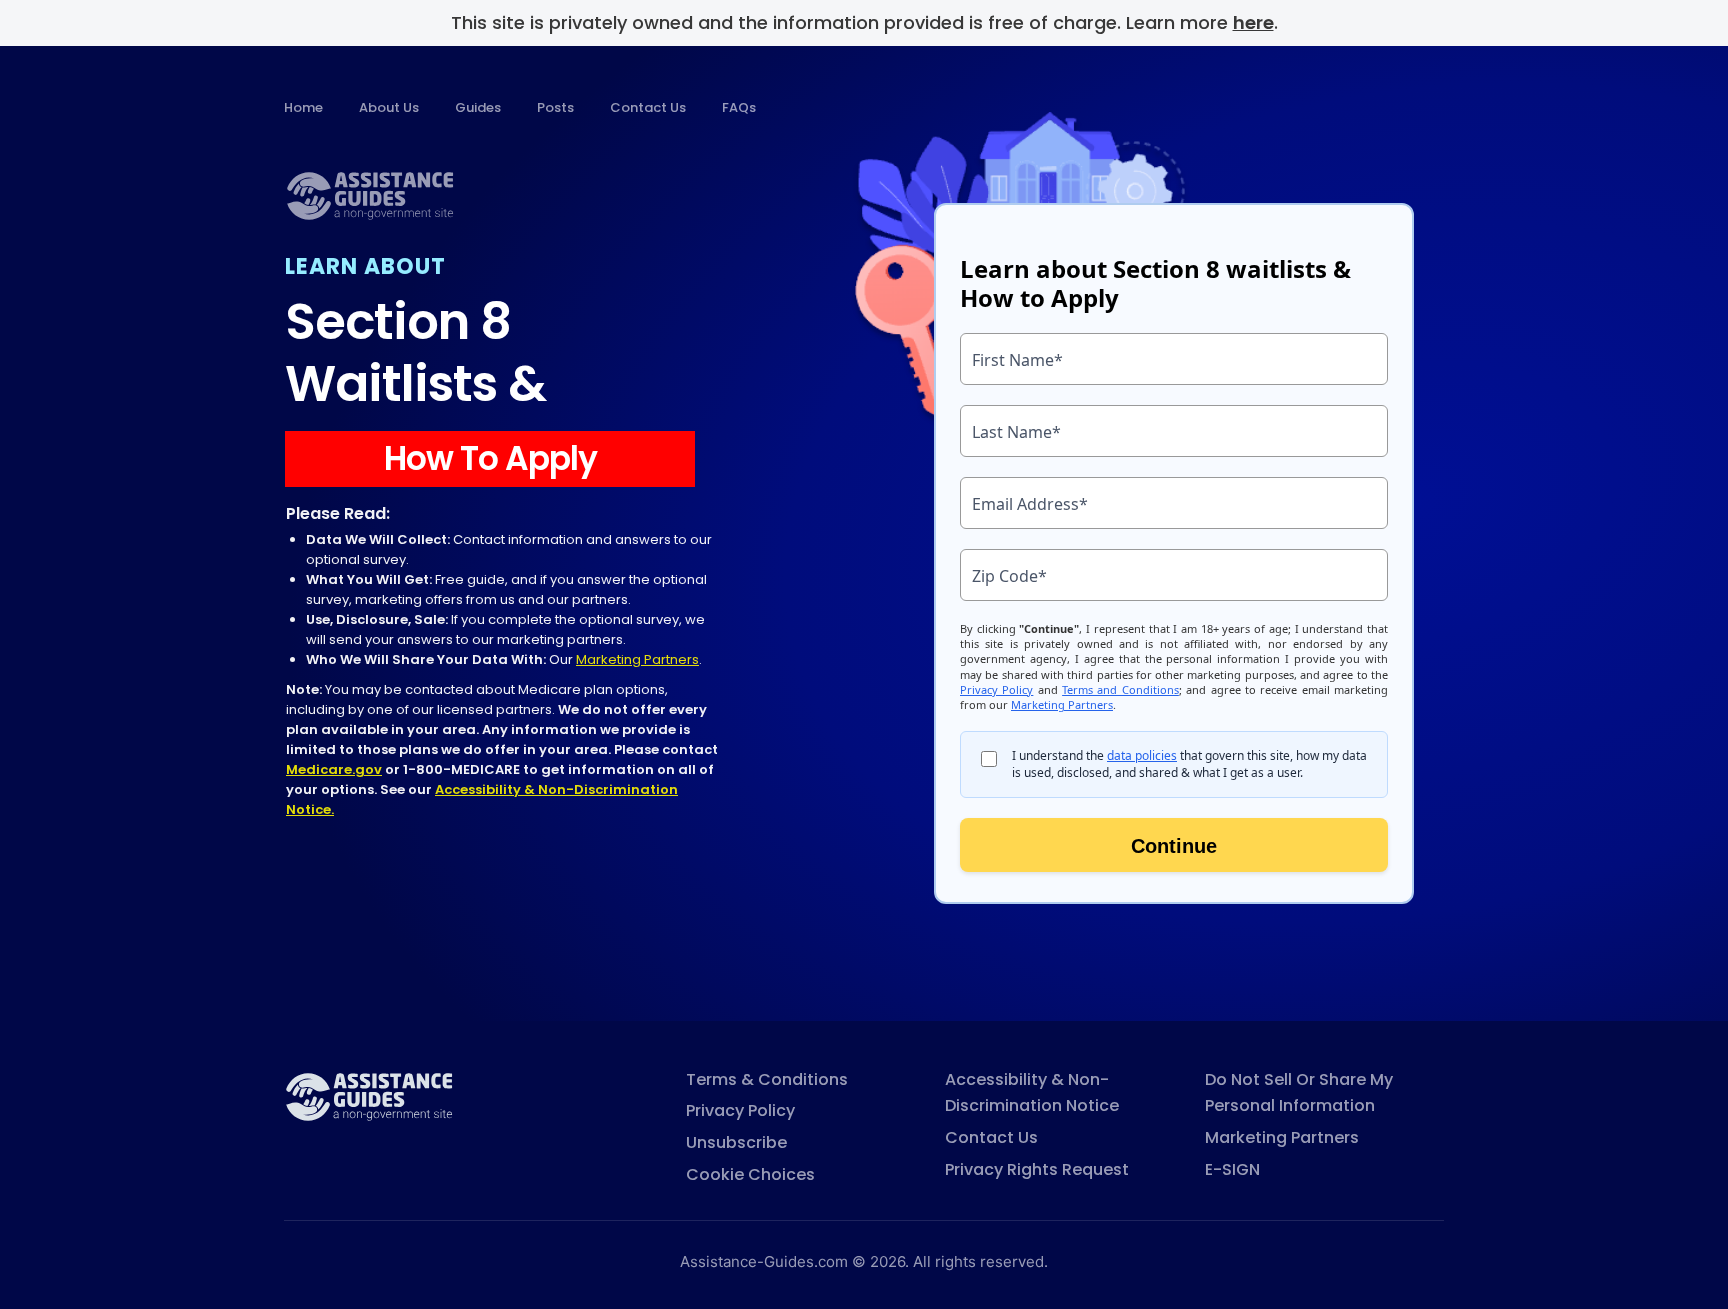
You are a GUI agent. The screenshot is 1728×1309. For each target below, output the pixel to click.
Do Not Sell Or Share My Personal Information (1299, 1093)
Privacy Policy (740, 1110)
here (1253, 22)
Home (303, 107)
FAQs (739, 107)
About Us (389, 107)
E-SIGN (1232, 1169)
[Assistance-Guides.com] (369, 1095)
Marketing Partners (637, 659)
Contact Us (648, 107)
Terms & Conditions (767, 1079)
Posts (555, 107)
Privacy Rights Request (1037, 1169)
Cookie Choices (750, 1174)
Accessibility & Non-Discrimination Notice (1032, 1093)
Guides (478, 107)
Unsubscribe (736, 1142)
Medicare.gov (334, 769)
